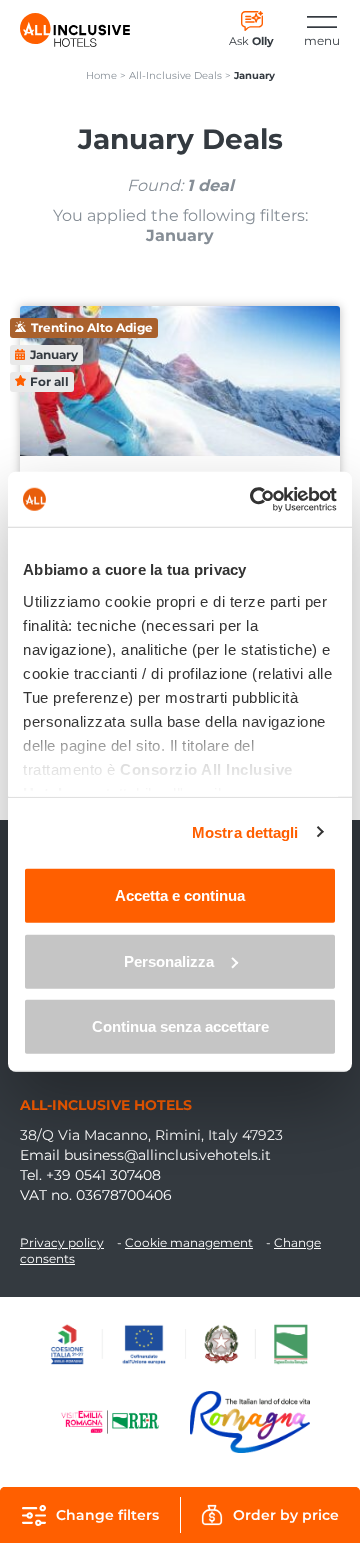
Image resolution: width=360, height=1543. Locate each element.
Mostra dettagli (245, 831)
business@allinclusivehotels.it (167, 1155)
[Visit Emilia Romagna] (120, 1422)
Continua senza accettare (180, 1026)
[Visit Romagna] (250, 1422)
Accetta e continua (180, 895)
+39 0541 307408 (103, 1175)
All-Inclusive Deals (175, 75)
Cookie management (189, 1242)
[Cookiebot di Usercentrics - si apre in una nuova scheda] (254, 499)
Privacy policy (62, 1242)
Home (101, 75)
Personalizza (169, 960)
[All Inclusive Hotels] (75, 30)
